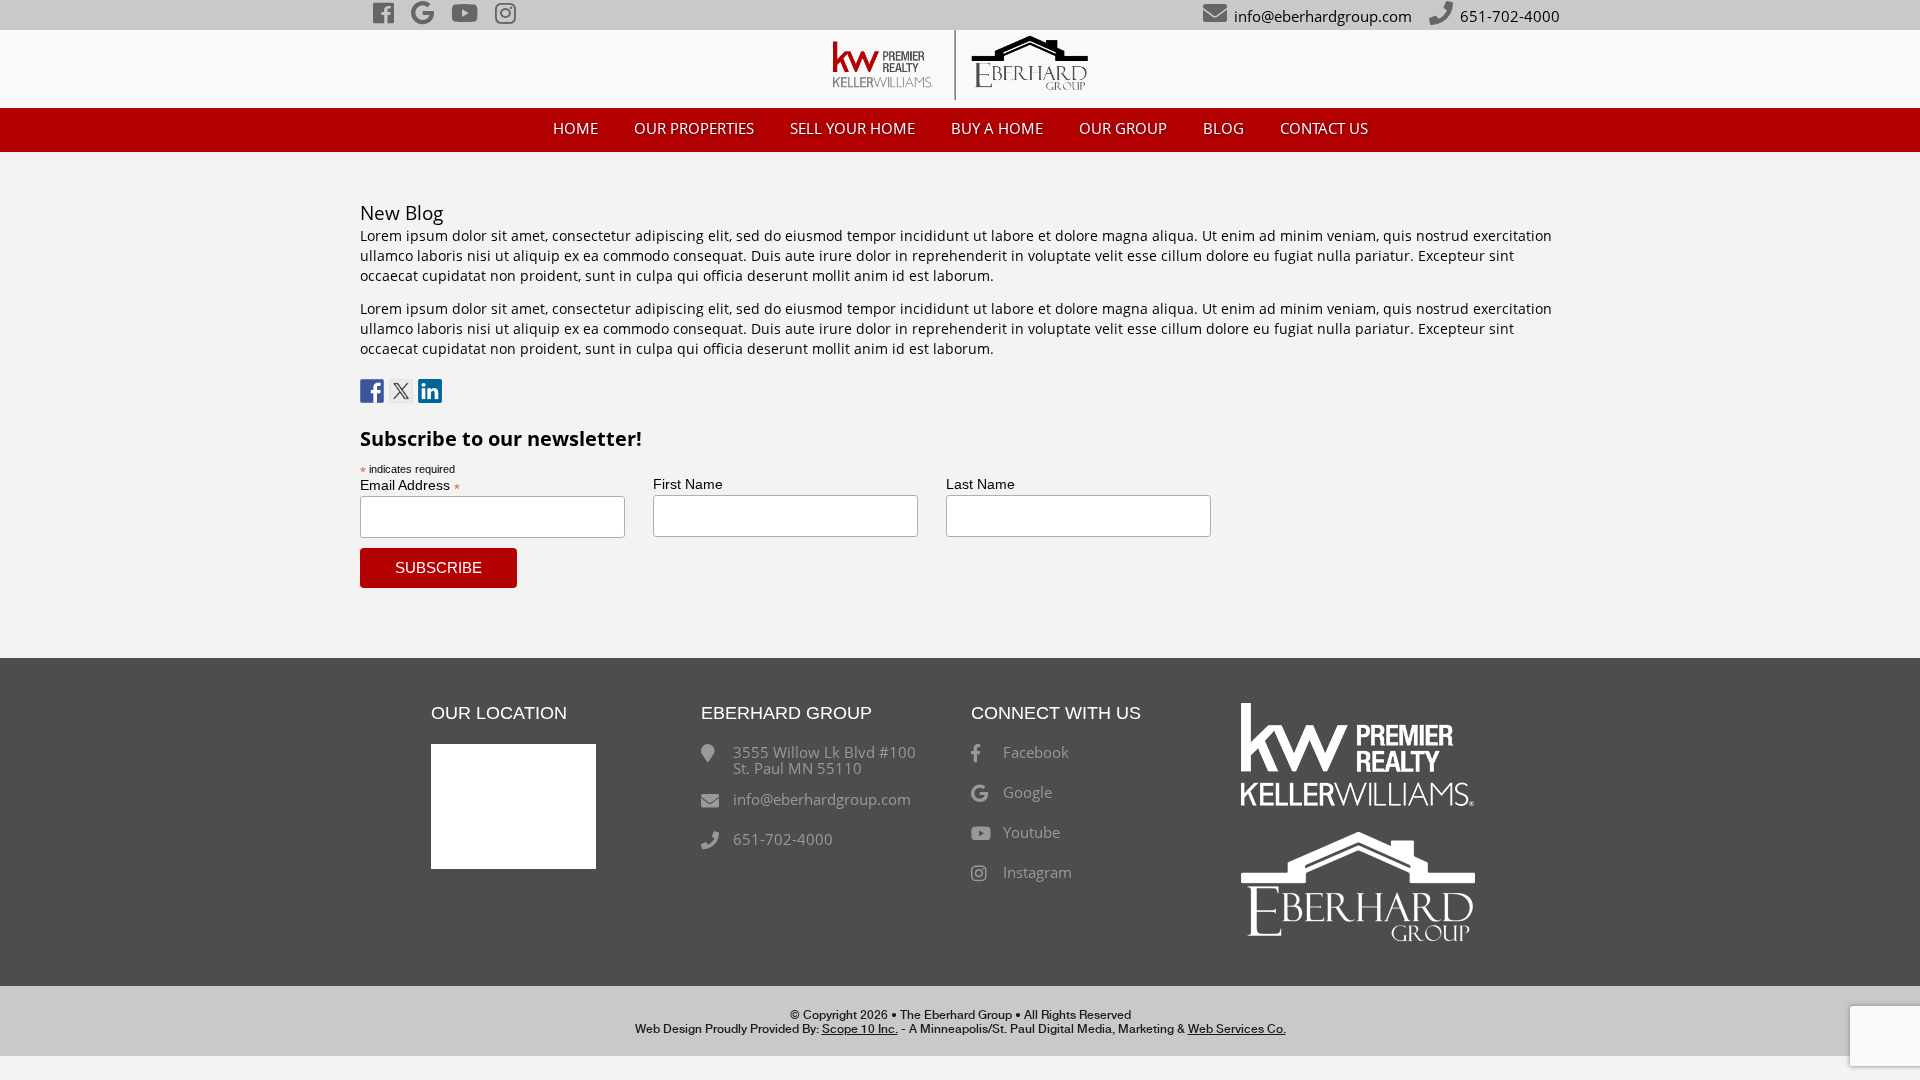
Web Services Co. (1237, 1029)
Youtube (1031, 833)
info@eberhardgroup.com (1323, 16)
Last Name (980, 484)
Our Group (1123, 128)
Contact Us (1324, 128)
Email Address (410, 485)
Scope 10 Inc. (860, 1029)
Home (575, 128)
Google (1027, 793)
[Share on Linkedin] (430, 391)
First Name (688, 484)
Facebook (1036, 753)
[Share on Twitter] (401, 391)
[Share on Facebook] (372, 391)
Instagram (1037, 873)
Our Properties (694, 128)
